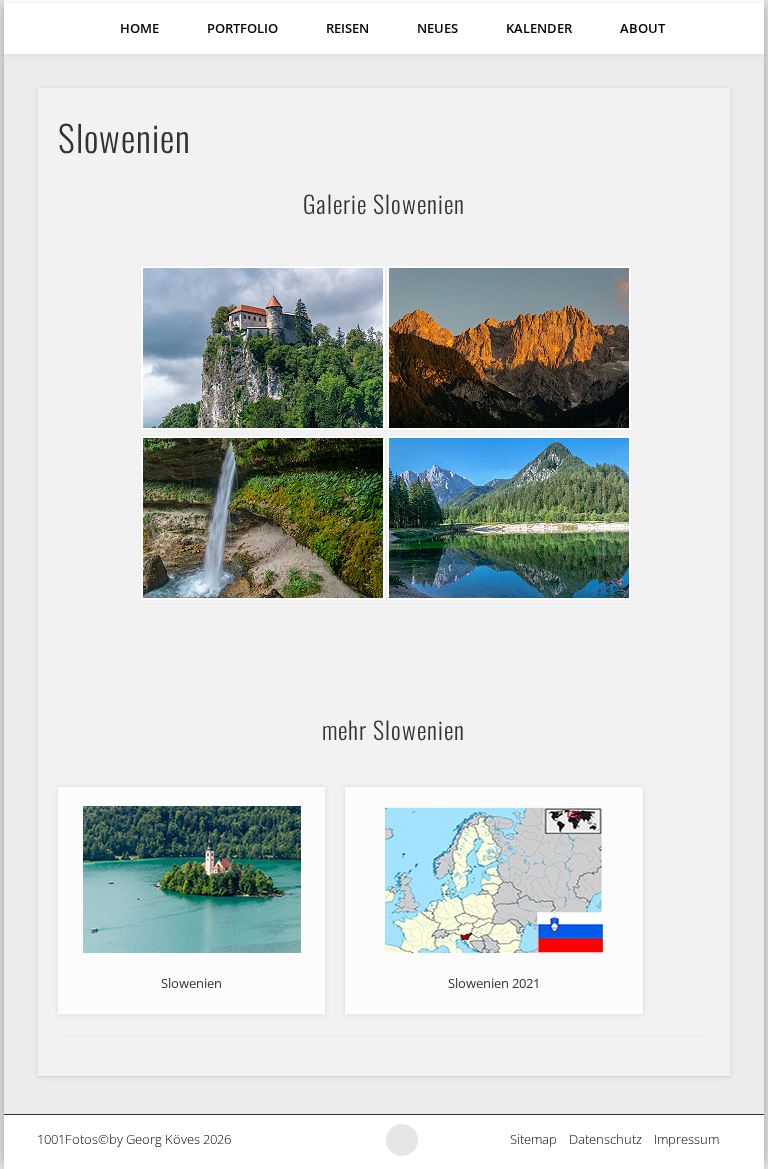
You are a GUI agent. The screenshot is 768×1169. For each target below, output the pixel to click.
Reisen (347, 28)
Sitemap (539, 1139)
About (642, 28)
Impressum (692, 1139)
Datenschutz (611, 1139)
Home (139, 28)
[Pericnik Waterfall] (261, 518)
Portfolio (242, 28)
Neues (437, 28)
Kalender (539, 28)
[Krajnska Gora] (507, 348)
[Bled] (261, 348)
